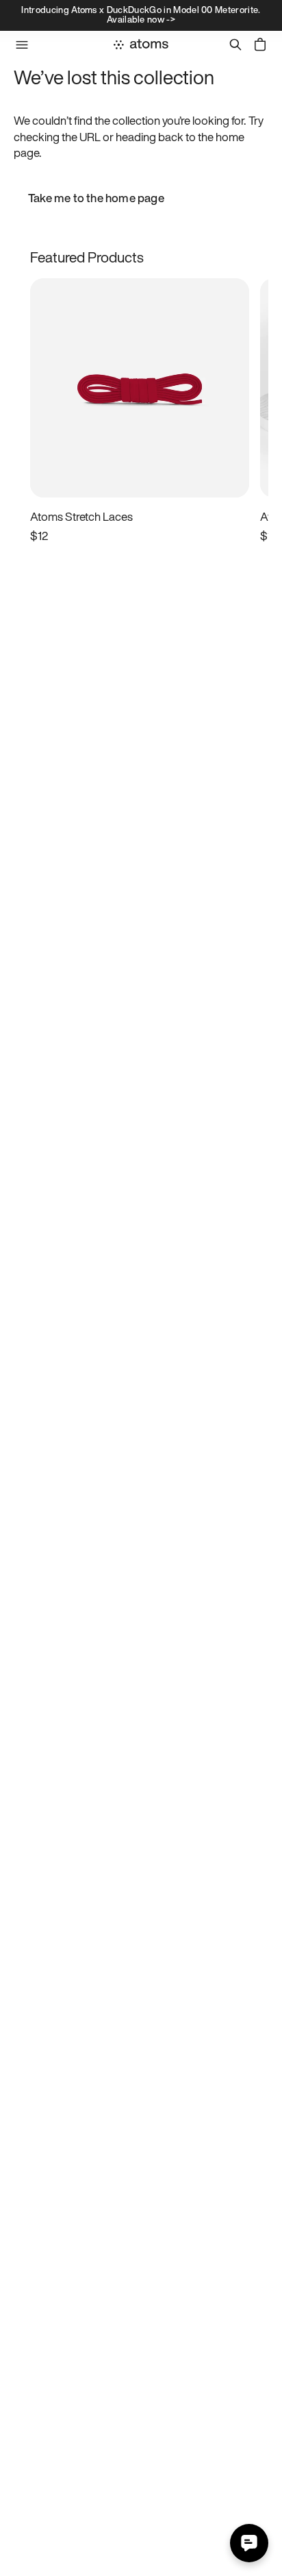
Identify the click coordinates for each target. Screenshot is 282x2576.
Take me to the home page (96, 198)
